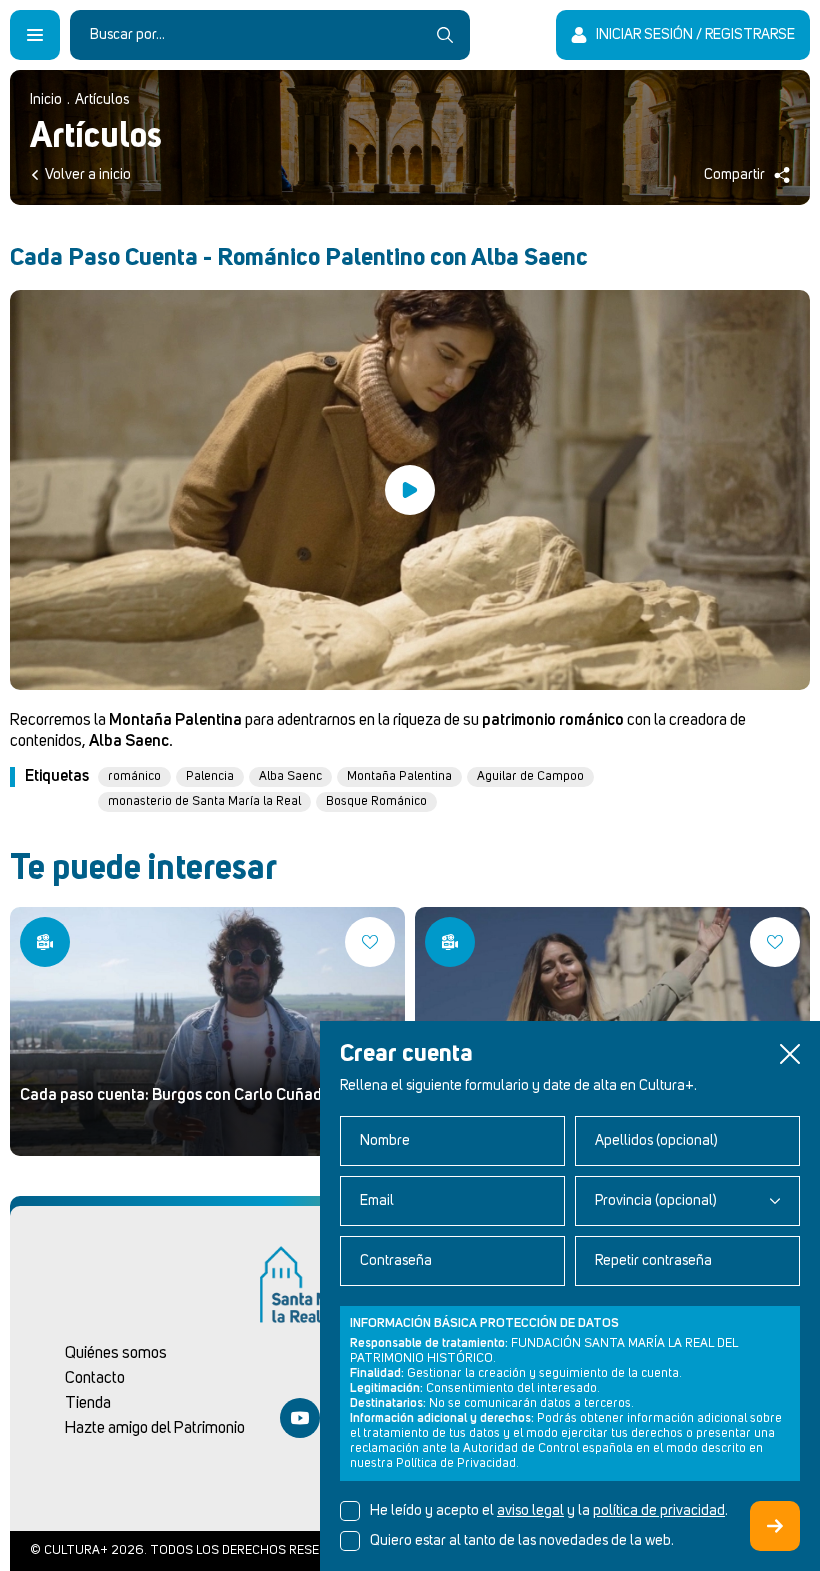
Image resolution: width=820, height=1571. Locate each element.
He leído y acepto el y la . (549, 1511)
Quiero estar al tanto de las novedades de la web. (522, 1541)
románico (134, 776)
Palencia (210, 776)
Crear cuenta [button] (775, 1526)
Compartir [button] (734, 175)
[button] (790, 1054)
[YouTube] (300, 1418)
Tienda (88, 1403)
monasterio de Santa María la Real (204, 801)
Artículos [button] (102, 100)
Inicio (46, 100)
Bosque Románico (376, 801)
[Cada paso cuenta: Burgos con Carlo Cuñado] (207, 1031)
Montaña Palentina (399, 776)
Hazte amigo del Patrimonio (155, 1428)
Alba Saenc (290, 776)
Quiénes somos (116, 1353)
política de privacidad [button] (659, 1511)
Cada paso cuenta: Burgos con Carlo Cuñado (175, 1095)
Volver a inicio (88, 175)
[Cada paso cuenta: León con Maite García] (450, 942)
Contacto (95, 1378)
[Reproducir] (410, 490)
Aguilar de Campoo (530, 776)
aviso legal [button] (530, 1511)
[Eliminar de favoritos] (370, 942)
